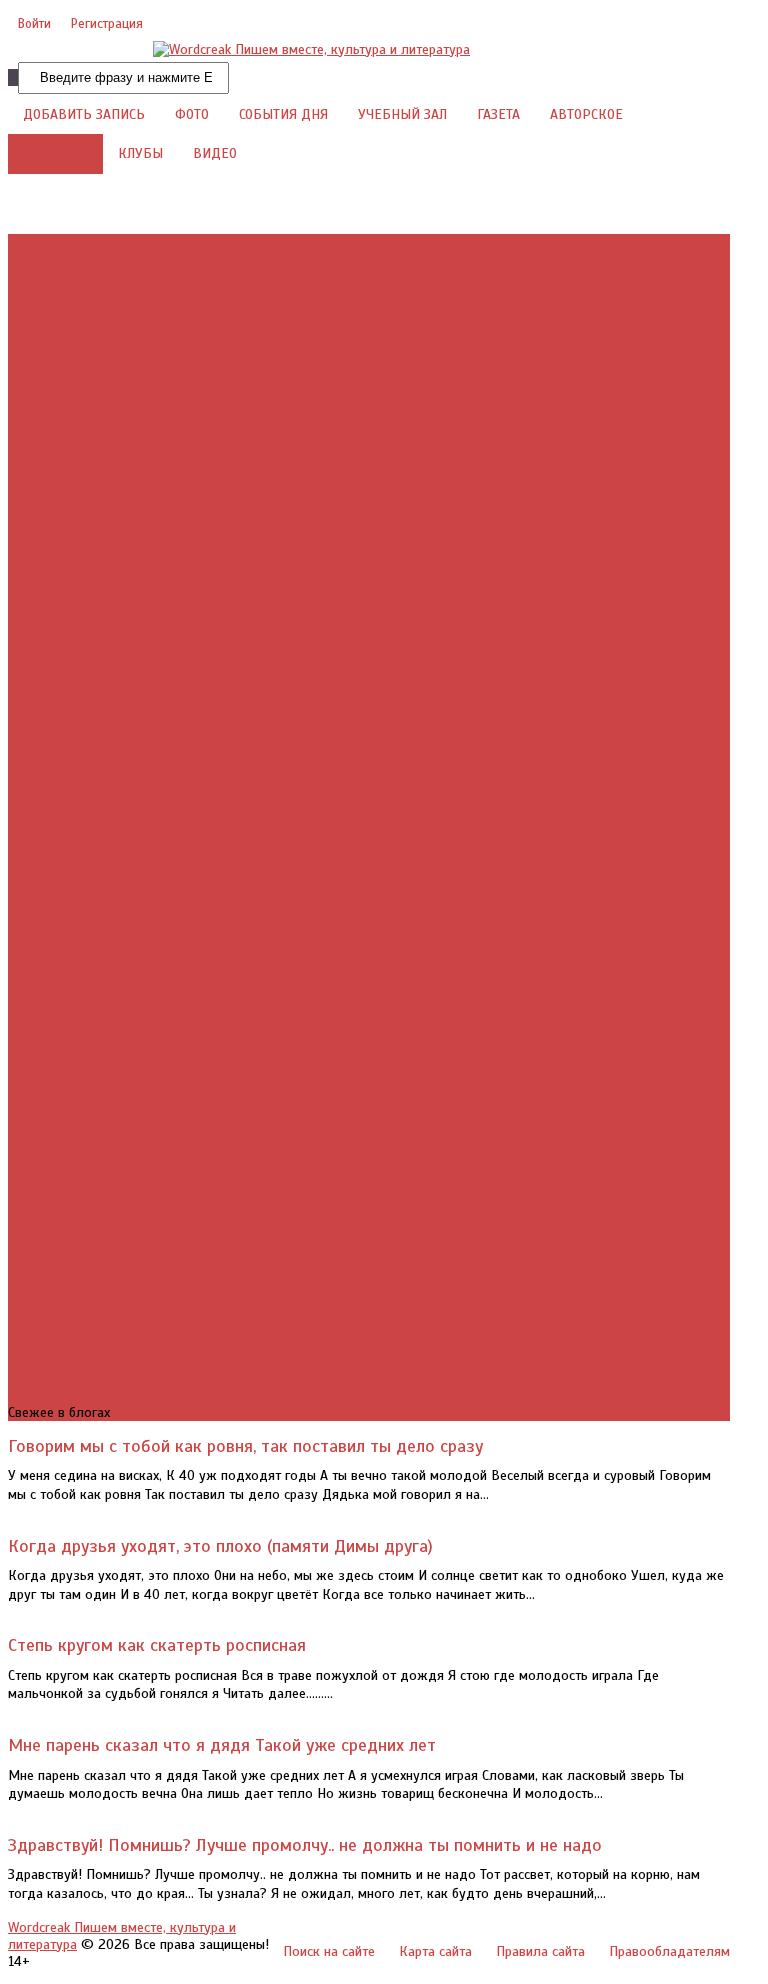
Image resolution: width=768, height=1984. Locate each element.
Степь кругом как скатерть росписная (157, 1645)
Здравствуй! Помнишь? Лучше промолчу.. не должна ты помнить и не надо (305, 1845)
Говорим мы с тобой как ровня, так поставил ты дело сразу (245, 1446)
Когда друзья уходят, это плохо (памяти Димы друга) (220, 1546)
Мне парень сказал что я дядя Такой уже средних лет (222, 1745)
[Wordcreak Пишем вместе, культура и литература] (311, 49)
